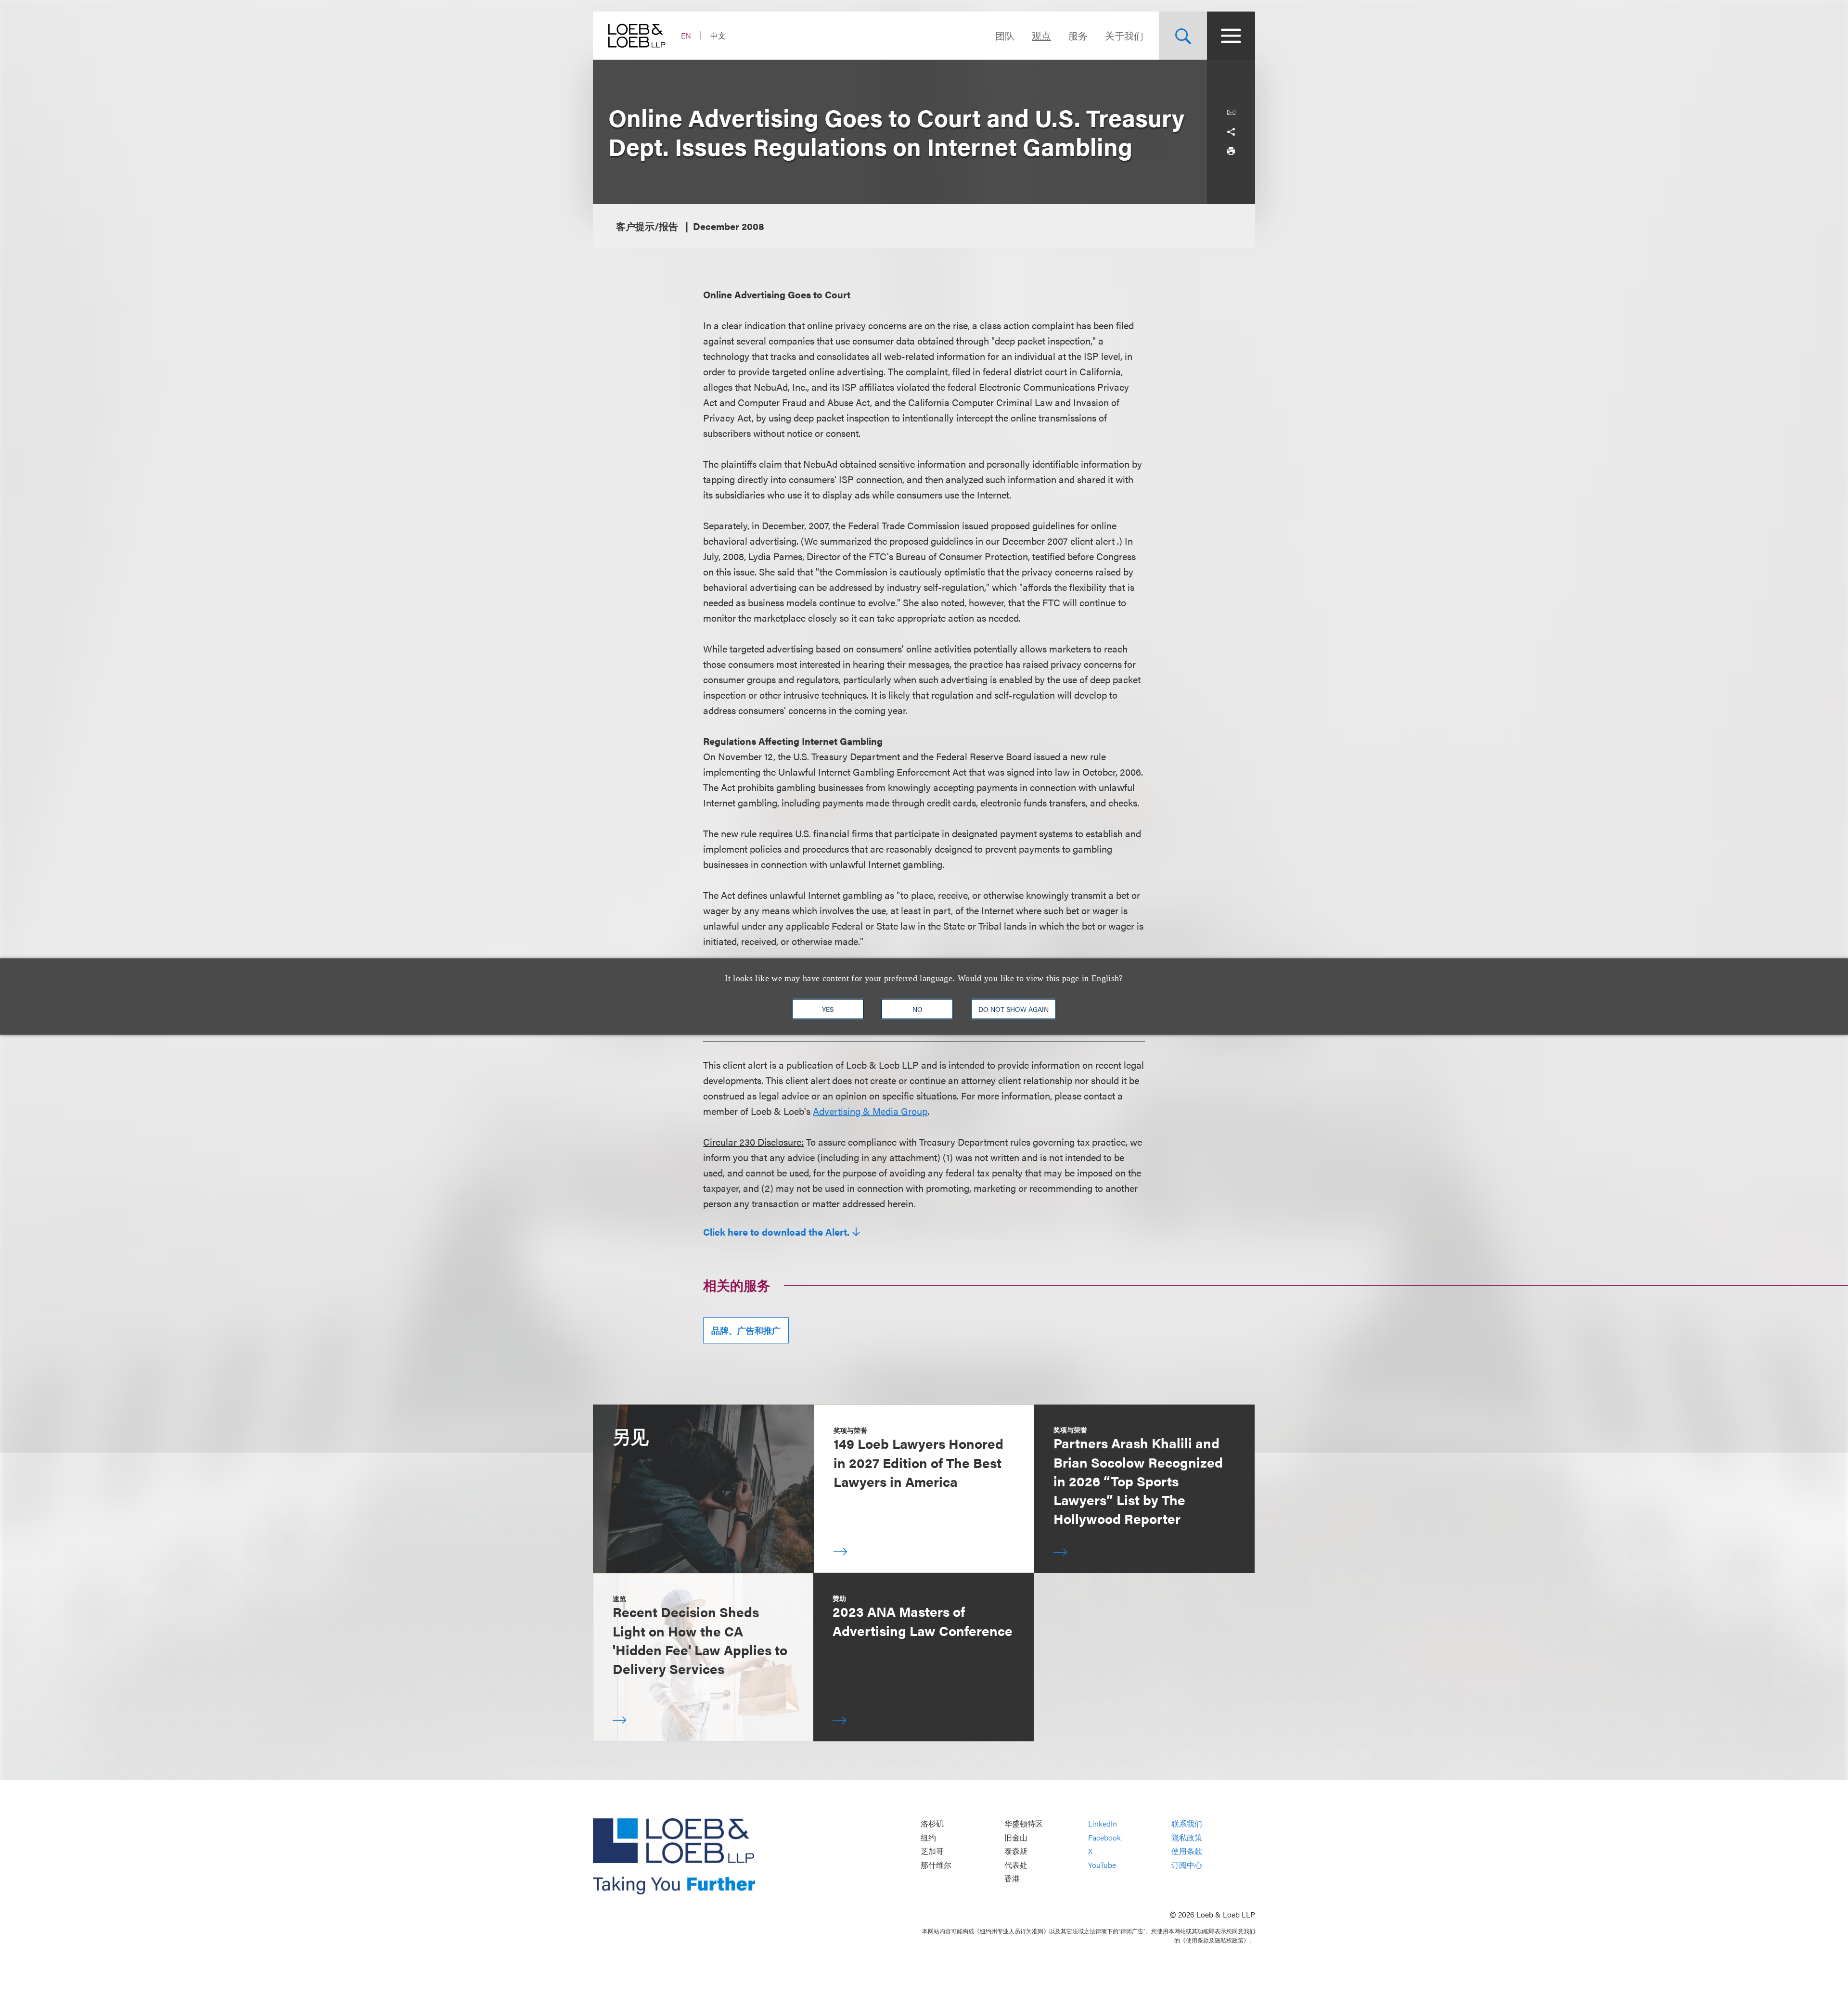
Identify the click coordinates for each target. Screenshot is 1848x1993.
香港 (1012, 1879)
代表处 (1016, 1865)
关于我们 (1124, 35)
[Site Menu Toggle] (1231, 36)
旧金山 (1016, 1837)
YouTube (1102, 1865)
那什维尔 (936, 1865)
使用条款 (1187, 1851)
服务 (1078, 35)
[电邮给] (1231, 113)
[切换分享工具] (1231, 132)
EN (686, 35)
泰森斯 (1016, 1851)
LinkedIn (1103, 1823)
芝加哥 (932, 1851)
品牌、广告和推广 (746, 1330)
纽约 (928, 1837)
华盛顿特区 (1024, 1823)
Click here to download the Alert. (776, 1232)
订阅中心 (1187, 1865)
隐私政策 (1187, 1837)
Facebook (1104, 1837)
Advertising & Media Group (870, 1111)
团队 (1005, 35)
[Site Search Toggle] (1183, 36)
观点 (1041, 35)
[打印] (1231, 151)
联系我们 (1187, 1823)
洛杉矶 (932, 1823)
